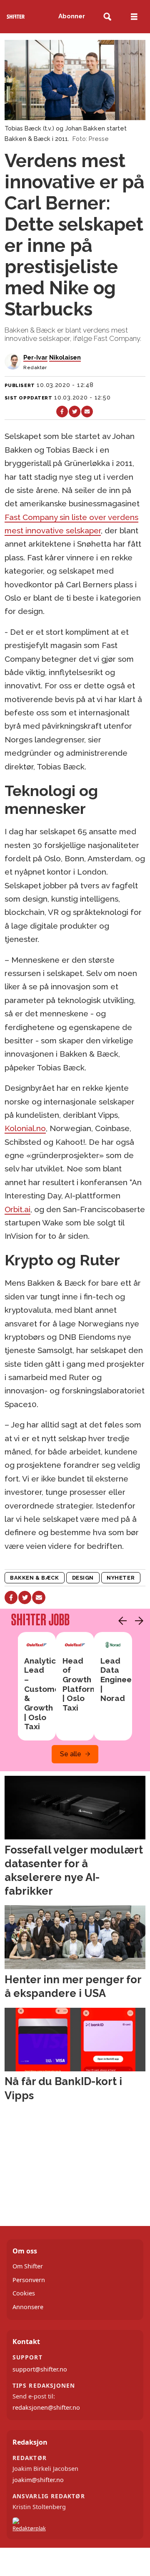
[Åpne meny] (134, 17)
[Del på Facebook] (62, 412)
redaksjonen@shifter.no (46, 2407)
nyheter (121, 1578)
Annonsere (28, 2307)
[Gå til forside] (16, 17)
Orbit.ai (17, 1209)
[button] (120, 1621)
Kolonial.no (25, 1128)
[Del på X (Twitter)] (75, 412)
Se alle (71, 1754)
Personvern (29, 2280)
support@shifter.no (40, 2369)
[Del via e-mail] (87, 412)
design (83, 1578)
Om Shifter (28, 2266)
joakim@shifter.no (38, 2480)
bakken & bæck (34, 1578)
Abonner (72, 16)
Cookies (24, 2293)
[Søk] (107, 17)
